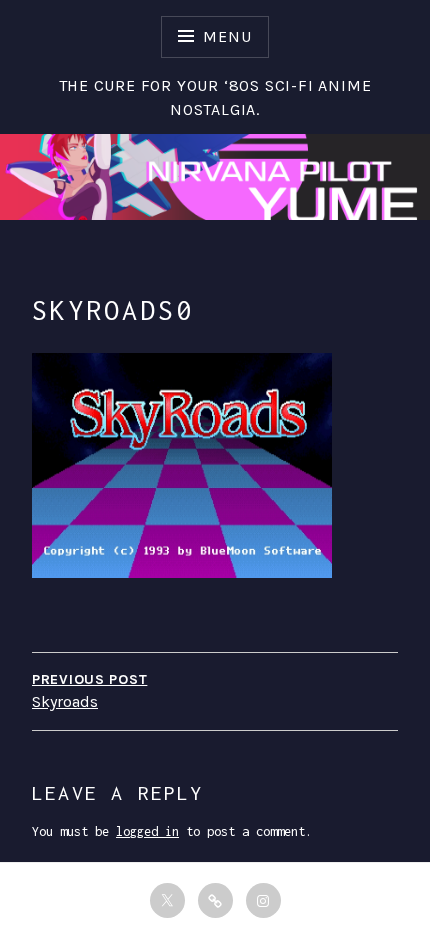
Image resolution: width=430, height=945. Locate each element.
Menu (227, 36)
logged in (147, 831)
